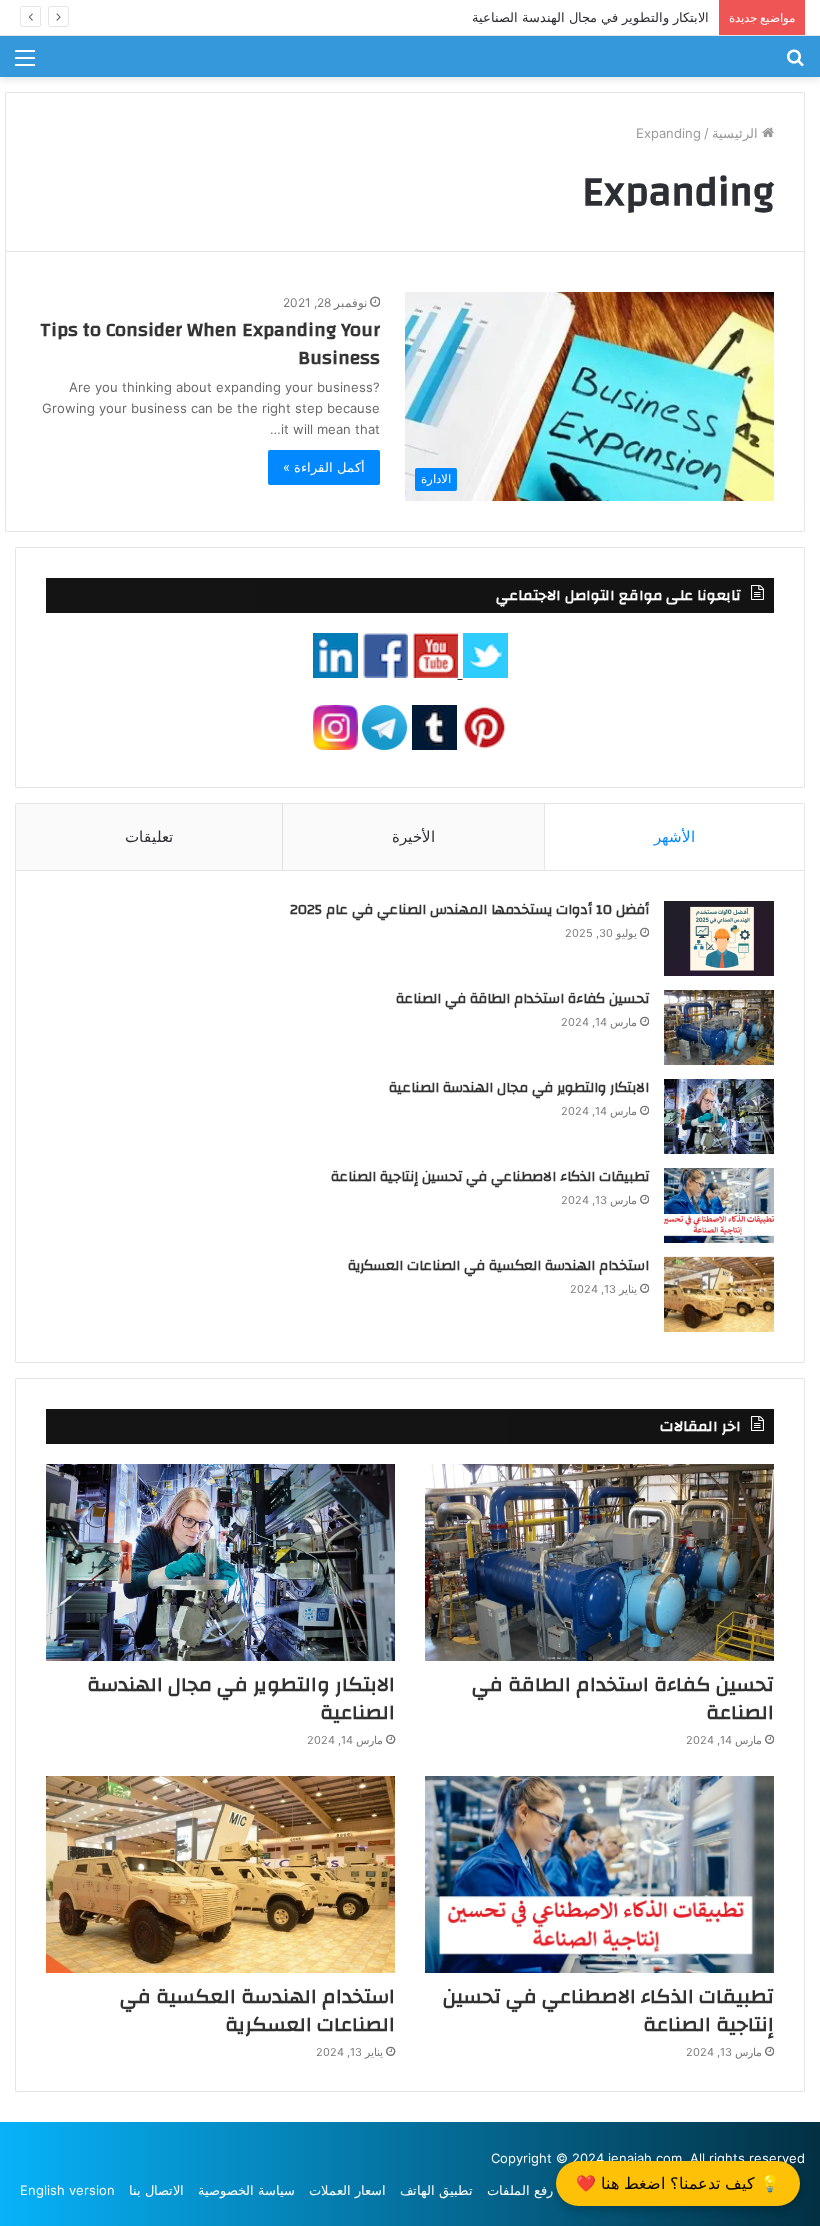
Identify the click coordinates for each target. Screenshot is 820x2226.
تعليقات (149, 836)
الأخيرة (413, 836)
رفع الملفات (520, 2190)
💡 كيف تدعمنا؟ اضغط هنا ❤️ (678, 2183)
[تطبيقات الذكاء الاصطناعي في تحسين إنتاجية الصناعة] (719, 1205)
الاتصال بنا (156, 2190)
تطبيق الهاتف (436, 2190)
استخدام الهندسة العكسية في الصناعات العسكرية (498, 1266)
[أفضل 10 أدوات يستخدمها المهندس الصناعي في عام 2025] (719, 938)
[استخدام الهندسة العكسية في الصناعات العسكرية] (719, 1294)
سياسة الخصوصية (246, 2190)
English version (67, 2190)
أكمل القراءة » (324, 467)
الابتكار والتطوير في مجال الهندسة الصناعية (590, 17)
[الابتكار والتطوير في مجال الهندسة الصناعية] (719, 1116)
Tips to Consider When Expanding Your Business (210, 343)
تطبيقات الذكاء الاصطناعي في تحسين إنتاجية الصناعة (490, 1177)
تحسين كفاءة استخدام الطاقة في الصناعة (522, 999)
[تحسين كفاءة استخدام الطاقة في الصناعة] (719, 1027)
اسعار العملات (347, 2190)
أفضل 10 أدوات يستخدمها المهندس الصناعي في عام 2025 (469, 910)
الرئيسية (737, 133)
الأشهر (674, 836)
